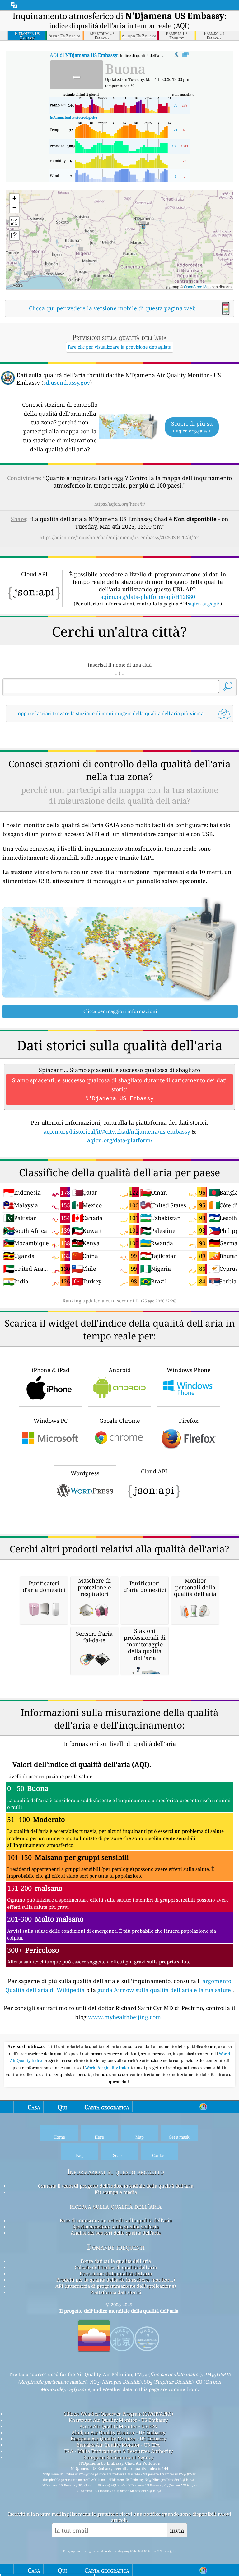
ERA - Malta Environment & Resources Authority (118, 2451)
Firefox (189, 1421)
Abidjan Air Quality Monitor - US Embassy (118, 2432)
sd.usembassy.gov (67, 382)
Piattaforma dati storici (116, 2292)
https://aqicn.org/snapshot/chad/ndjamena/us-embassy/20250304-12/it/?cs (119, 537)
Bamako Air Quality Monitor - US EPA (118, 2445)
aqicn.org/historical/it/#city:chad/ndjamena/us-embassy (117, 1131)
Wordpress (85, 1473)
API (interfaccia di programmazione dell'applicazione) (116, 2286)
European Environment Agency (118, 2457)
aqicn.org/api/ (204, 604)
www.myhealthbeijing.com (124, 2017)
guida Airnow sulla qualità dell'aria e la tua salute (164, 1990)
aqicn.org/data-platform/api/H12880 (148, 597)
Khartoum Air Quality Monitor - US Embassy (118, 2420)
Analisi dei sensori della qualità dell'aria (116, 2233)
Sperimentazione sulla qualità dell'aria (116, 2227)
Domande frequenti (116, 2247)
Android (120, 1370)
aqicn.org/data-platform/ (120, 1140)
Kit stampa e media (116, 2192)
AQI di (84, 55)
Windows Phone (189, 1370)
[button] (143, 224)
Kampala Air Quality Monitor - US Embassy (118, 2439)
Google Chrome (120, 1421)
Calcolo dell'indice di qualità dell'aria (116, 2267)
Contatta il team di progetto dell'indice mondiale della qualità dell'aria (116, 2186)
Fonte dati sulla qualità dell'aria (116, 2261)
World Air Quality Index (108, 2068)
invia (177, 2530)
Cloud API (154, 1471)
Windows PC (51, 1421)
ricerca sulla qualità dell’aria (116, 2206)
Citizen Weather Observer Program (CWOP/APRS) (118, 2414)
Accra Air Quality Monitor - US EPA (118, 2426)
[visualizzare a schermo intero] (185, 55)
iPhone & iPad (51, 1370)
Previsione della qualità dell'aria (116, 2273)
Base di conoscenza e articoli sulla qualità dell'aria (116, 2220)
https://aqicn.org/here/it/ (120, 504)
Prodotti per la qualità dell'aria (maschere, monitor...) (116, 2280)
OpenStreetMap (197, 287)
